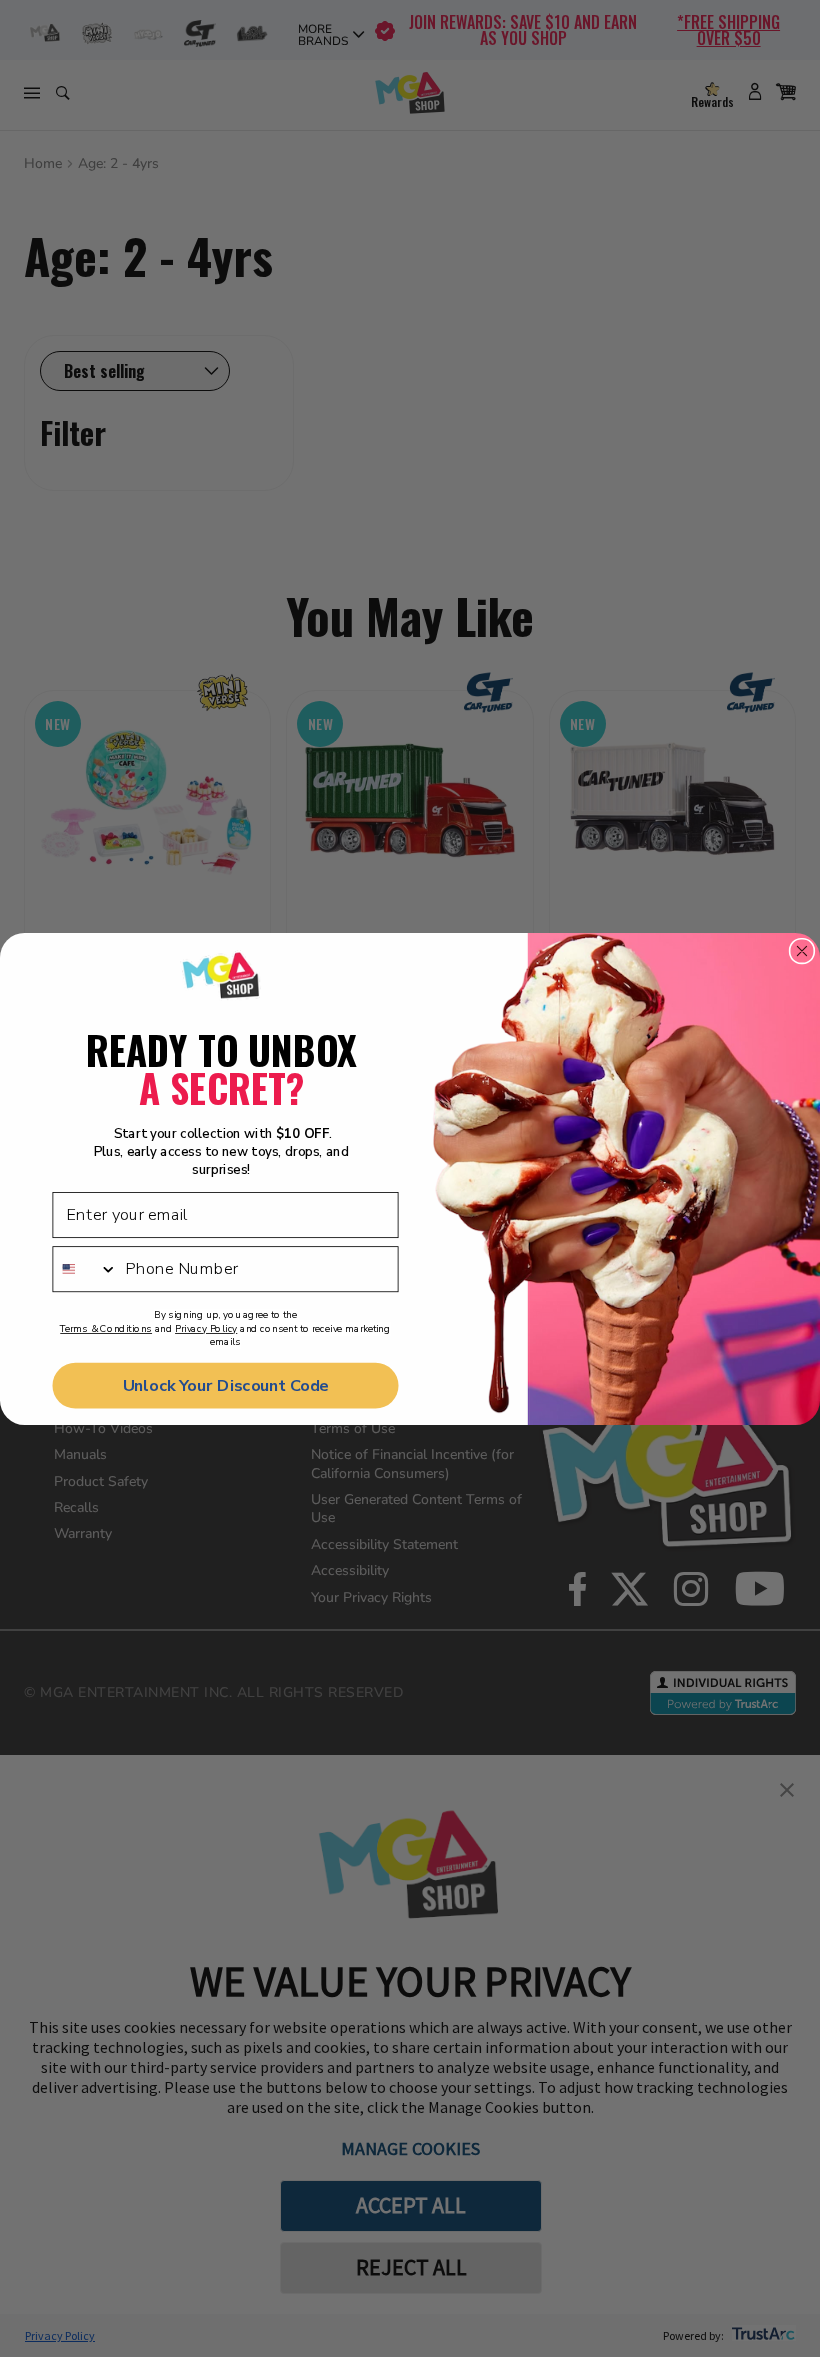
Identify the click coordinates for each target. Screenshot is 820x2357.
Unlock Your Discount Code (226, 1385)
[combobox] (85, 1268)
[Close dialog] (801, 950)
